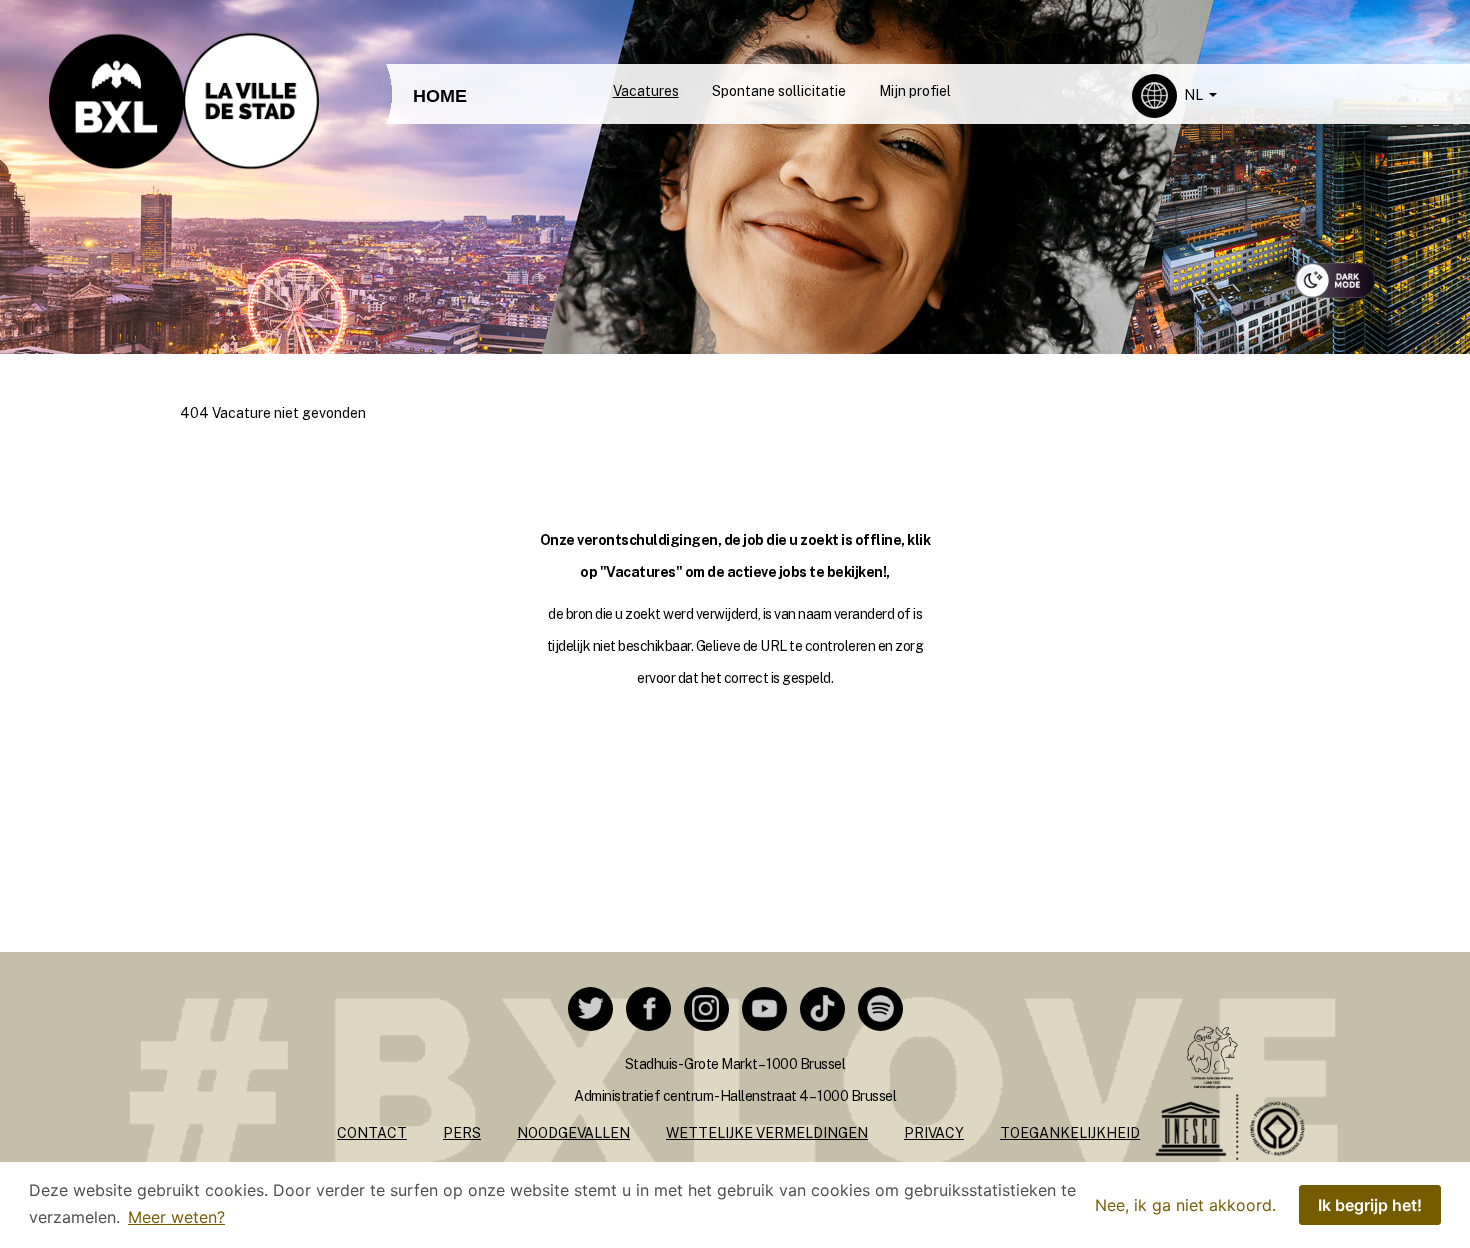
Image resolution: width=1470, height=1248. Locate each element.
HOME (440, 96)
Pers (462, 1133)
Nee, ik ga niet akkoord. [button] (1185, 1205)
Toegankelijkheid (1070, 1133)
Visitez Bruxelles (711, 17)
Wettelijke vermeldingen (767, 1133)
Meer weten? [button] (176, 1217)
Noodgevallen (573, 1133)
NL (1195, 95)
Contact (372, 1133)
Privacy (934, 1133)
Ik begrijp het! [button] (1370, 1205)
